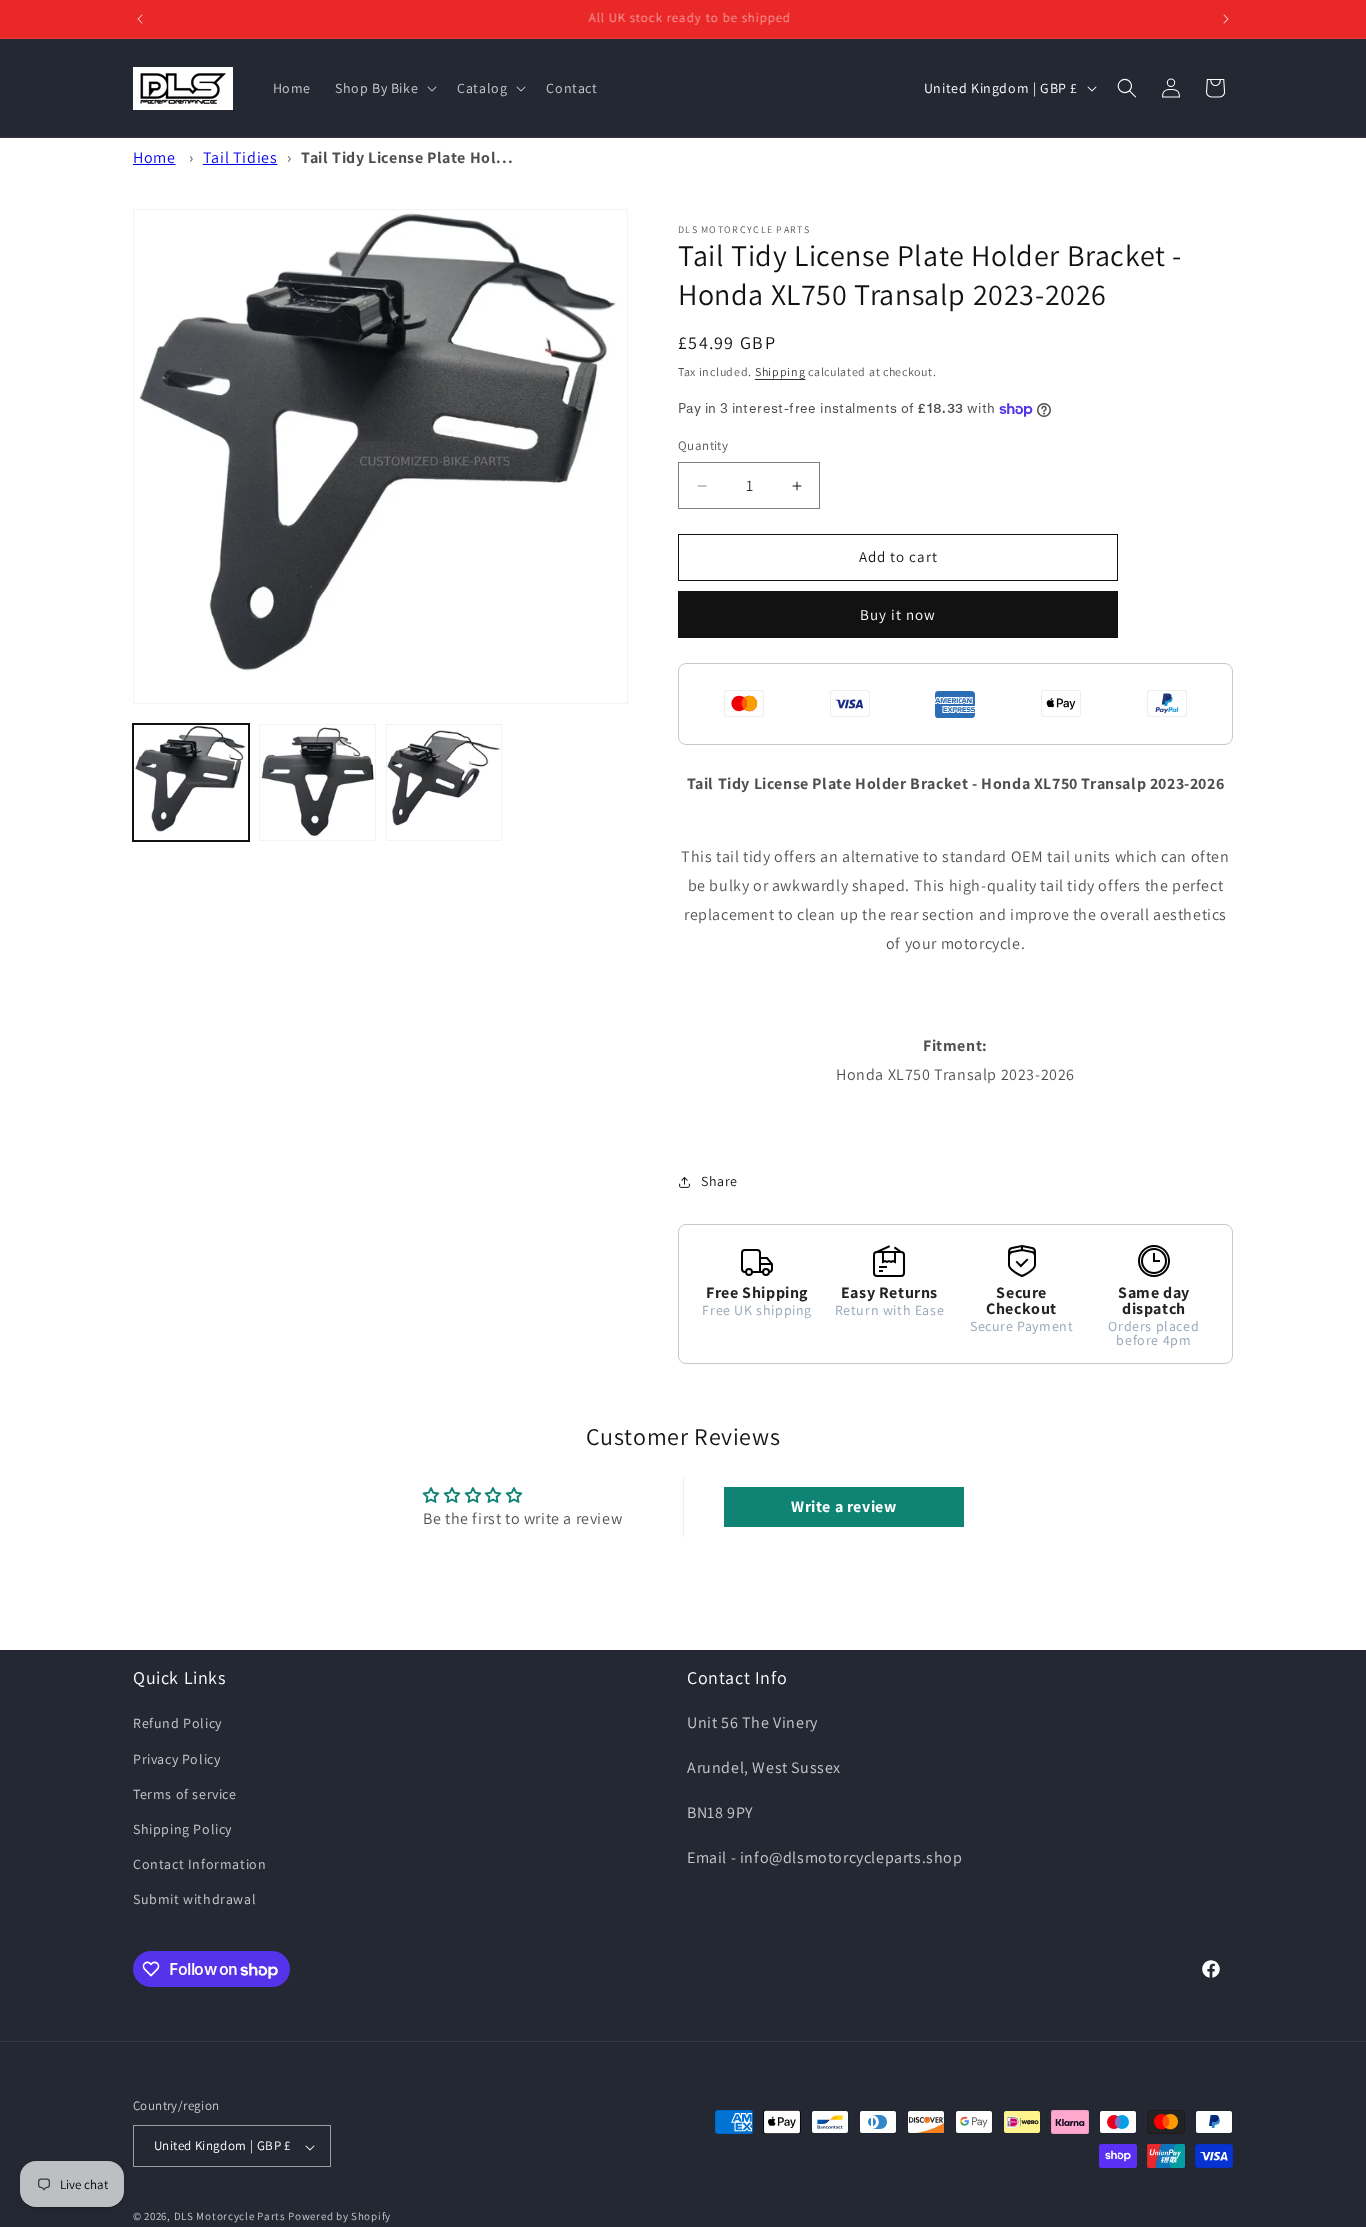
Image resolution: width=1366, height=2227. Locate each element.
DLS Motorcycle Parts (230, 2217)
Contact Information (199, 1864)
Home (154, 157)
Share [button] (719, 1181)
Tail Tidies (240, 157)
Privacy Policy (176, 1758)
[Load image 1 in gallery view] (191, 782)
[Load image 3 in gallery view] (444, 782)
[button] (384, 88)
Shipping (780, 371)
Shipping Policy (182, 1829)
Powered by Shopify (339, 2217)
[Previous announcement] (140, 19)
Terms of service (185, 1793)
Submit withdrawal (194, 1899)
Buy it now (898, 614)
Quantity (703, 446)
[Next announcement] (1226, 19)
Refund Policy (177, 1723)
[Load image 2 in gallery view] (317, 782)
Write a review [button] (843, 1507)
